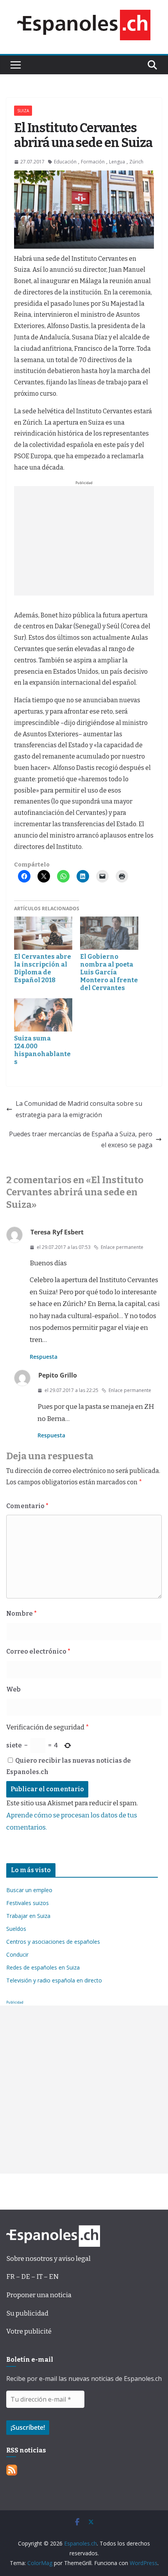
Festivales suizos (28, 1903)
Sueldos (16, 1929)
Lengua (117, 162)
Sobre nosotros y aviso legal (48, 2259)
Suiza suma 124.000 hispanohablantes (42, 1050)
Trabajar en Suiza (28, 1916)
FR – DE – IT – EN (32, 2277)
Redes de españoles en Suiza (43, 1967)
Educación (65, 162)
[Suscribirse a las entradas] (12, 2470)
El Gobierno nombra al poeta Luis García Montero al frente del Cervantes (109, 972)
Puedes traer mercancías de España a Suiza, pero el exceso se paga (81, 1140)
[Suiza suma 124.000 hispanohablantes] (43, 1015)
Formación (93, 162)
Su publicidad (27, 2313)
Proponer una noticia (39, 2295)
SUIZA (23, 111)
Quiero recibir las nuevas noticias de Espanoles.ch (69, 1766)
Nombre (21, 1614)
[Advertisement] (84, 541)
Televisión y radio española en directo (54, 1980)
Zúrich (136, 162)
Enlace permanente (122, 1247)
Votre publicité (29, 2331)
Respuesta (44, 1357)
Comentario (27, 1506)
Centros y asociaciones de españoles (53, 1942)
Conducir (17, 1954)
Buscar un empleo (29, 1890)
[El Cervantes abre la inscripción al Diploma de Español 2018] (43, 933)
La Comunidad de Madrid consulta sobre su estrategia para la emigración (79, 1109)
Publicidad (15, 2002)
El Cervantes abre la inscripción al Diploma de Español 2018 (43, 968)
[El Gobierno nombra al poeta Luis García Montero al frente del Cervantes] (109, 933)
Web (13, 1689)
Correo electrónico (38, 1651)
